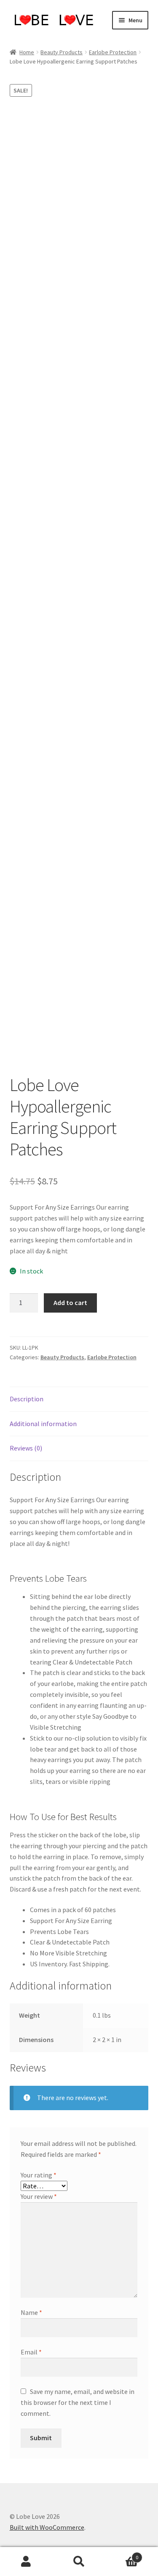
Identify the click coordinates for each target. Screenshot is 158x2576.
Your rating (39, 2175)
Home (27, 52)
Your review (39, 2196)
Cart (122, 2554)
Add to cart (70, 1303)
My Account (26, 2562)
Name (31, 2312)
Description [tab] (27, 1399)
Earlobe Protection (113, 52)
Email (31, 2352)
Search (79, 2562)
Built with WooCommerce (47, 2527)
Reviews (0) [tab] (26, 1448)
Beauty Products (62, 52)
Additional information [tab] (43, 1424)
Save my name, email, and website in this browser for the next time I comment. (78, 2402)
